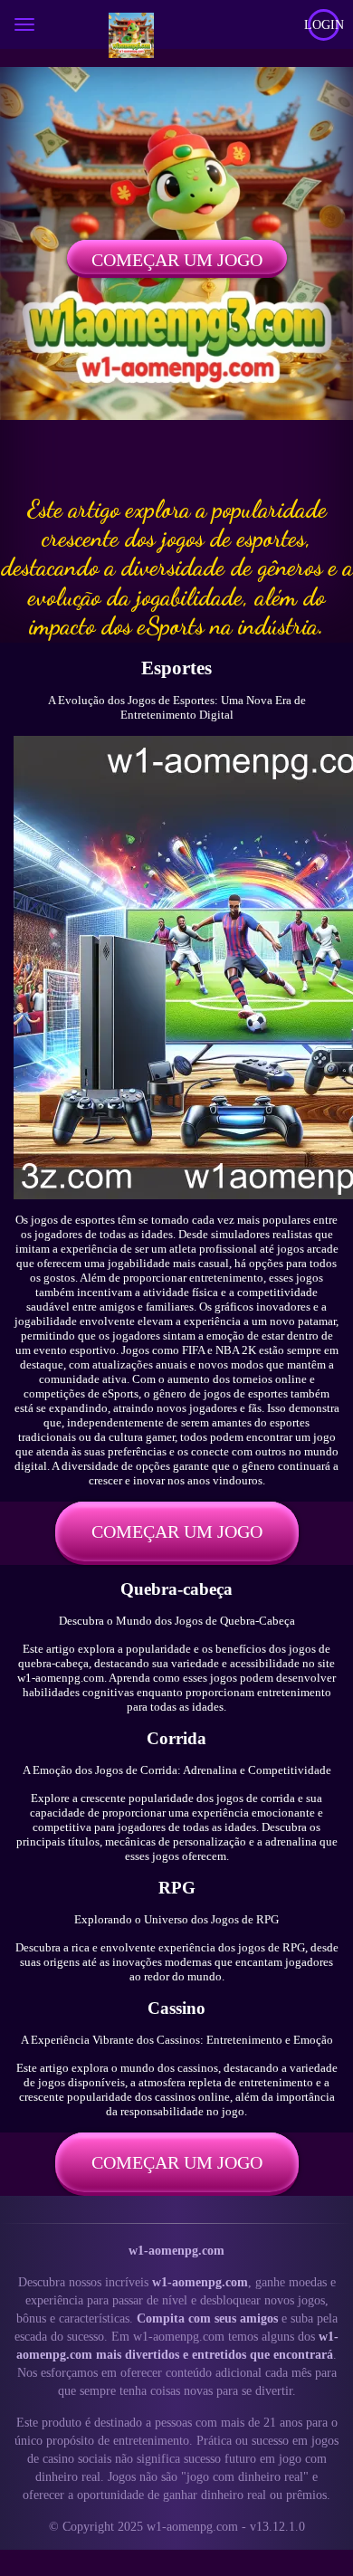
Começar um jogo (177, 260)
